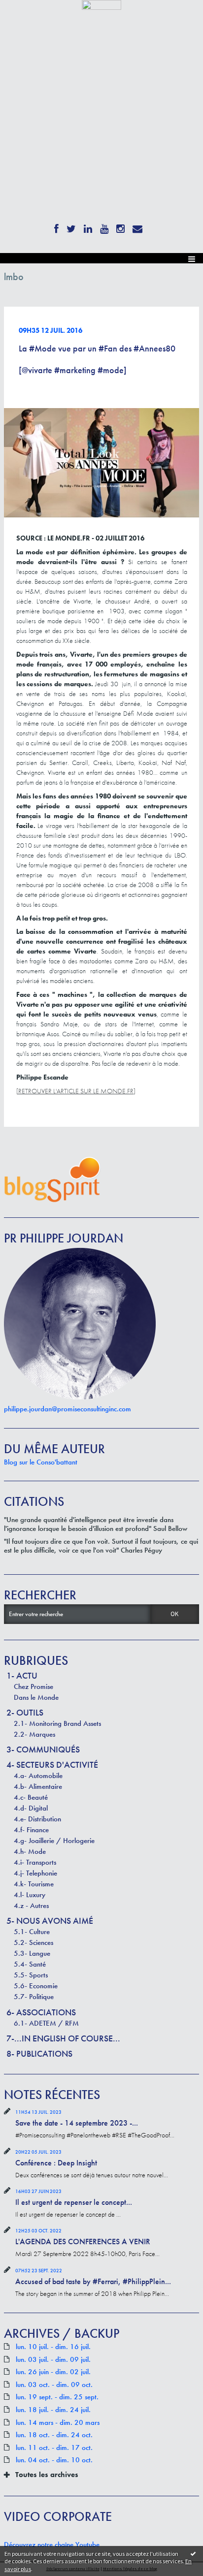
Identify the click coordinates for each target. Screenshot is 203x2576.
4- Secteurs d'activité (52, 1765)
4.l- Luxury (30, 1895)
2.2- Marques (34, 1734)
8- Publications (39, 2053)
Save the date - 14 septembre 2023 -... (77, 2123)
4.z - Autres (31, 1906)
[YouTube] (104, 227)
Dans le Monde (36, 1697)
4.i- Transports (35, 1862)
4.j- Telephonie (35, 1873)
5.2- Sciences (34, 1942)
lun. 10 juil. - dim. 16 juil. (53, 2347)
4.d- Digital (31, 1808)
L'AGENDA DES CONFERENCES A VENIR (83, 2242)
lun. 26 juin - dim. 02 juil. (53, 2372)
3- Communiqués (43, 1749)
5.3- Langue (32, 1953)
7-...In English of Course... (63, 2038)
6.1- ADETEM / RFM (46, 2023)
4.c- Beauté (31, 1797)
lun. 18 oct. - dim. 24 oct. (54, 2435)
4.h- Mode (30, 1851)
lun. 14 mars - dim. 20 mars (58, 2423)
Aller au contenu (26, 17)
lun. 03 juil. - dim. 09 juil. (53, 2360)
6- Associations (41, 2012)
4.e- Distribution (37, 1819)
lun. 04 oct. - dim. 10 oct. (54, 2460)
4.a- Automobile (38, 1776)
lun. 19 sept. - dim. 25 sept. (57, 2397)
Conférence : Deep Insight (56, 2163)
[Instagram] (120, 227)
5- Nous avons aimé (50, 1921)
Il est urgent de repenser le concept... (74, 2202)
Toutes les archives (47, 2475)
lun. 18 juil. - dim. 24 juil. (53, 2410)
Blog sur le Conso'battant (41, 1462)
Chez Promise (34, 1686)
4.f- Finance (31, 1830)
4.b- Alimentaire (38, 1786)
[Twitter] (71, 227)
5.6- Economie (36, 1986)
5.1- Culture (32, 1932)
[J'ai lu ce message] (193, 2553)
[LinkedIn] (88, 227)
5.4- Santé (30, 1964)
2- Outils (25, 1712)
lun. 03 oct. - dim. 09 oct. (54, 2385)
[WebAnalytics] (101, 4)
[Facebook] (56, 227)
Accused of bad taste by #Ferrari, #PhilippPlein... (93, 2281)
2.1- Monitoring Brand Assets (57, 1723)
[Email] (137, 227)
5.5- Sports (31, 1975)
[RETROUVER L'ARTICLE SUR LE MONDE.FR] (76, 1091)
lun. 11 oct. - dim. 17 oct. (54, 2448)
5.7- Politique (34, 1997)
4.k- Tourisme (34, 1884)
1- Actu (22, 1675)
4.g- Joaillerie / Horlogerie (54, 1841)
